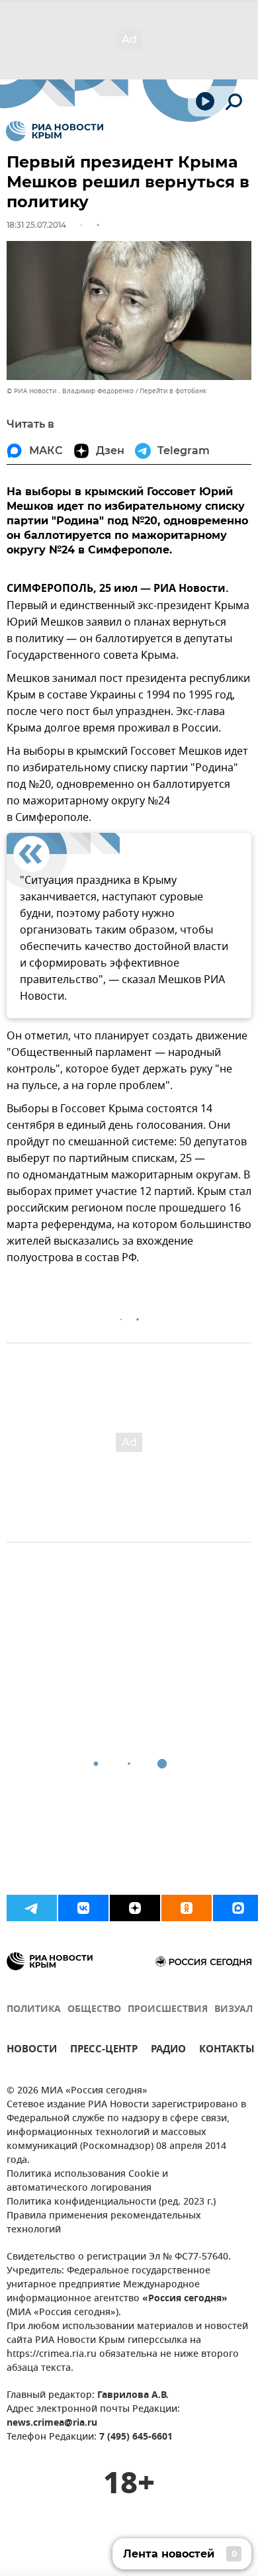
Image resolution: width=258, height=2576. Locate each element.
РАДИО (168, 2051)
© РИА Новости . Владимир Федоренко (70, 391)
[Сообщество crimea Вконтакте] (83, 1908)
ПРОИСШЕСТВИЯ (168, 2010)
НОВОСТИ (32, 2051)
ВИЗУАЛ (234, 2010)
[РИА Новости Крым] (55, 131)
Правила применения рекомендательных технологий (104, 2223)
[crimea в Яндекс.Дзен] (135, 1908)
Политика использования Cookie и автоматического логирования (87, 2181)
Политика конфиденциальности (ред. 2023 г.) (111, 2202)
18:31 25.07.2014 (36, 225)
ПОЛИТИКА (34, 2010)
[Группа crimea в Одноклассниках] (187, 1908)
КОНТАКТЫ (227, 2051)
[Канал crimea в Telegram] (32, 1908)
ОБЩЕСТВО (94, 2010)
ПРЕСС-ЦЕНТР (104, 2051)
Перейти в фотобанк (173, 391)
